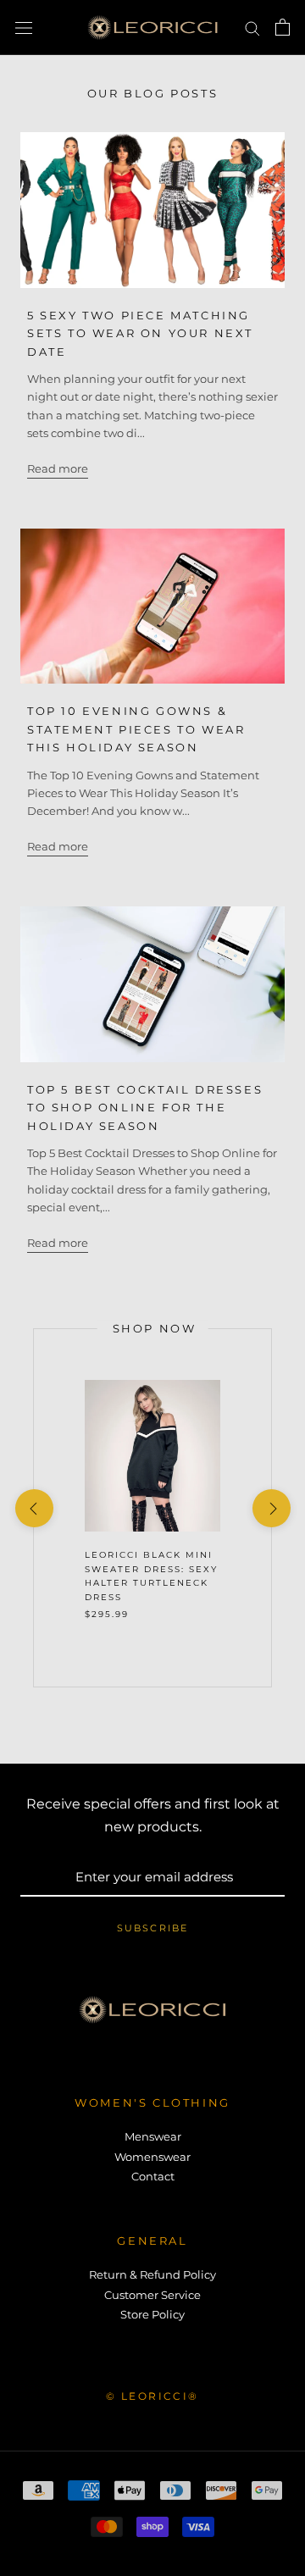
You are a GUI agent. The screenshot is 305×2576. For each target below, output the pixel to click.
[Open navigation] (24, 28)
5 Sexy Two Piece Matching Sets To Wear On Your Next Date (140, 333)
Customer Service (152, 2295)
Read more (58, 468)
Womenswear (152, 2157)
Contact (153, 2176)
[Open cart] (283, 27)
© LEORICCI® (152, 2396)
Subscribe (153, 1928)
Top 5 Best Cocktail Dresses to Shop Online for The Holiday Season (145, 1108)
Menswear (153, 2136)
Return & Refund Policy (152, 2274)
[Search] (252, 28)
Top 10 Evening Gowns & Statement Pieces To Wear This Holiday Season (136, 729)
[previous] (33, 1508)
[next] (271, 1508)
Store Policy (152, 2314)
